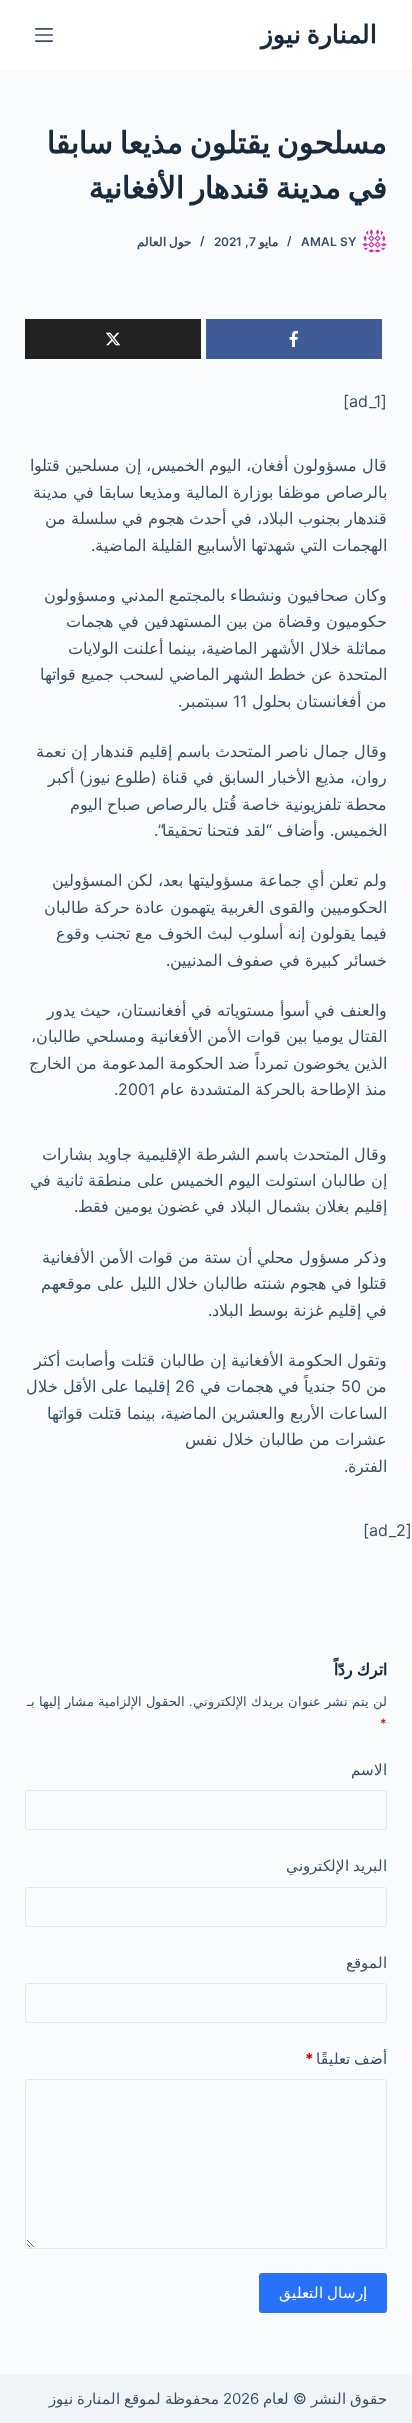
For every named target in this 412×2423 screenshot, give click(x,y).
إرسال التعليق (323, 2292)
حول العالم (164, 241)
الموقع (366, 1962)
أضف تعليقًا (346, 2058)
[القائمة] (44, 35)
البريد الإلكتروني (336, 1865)
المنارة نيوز (319, 34)
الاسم (369, 1769)
